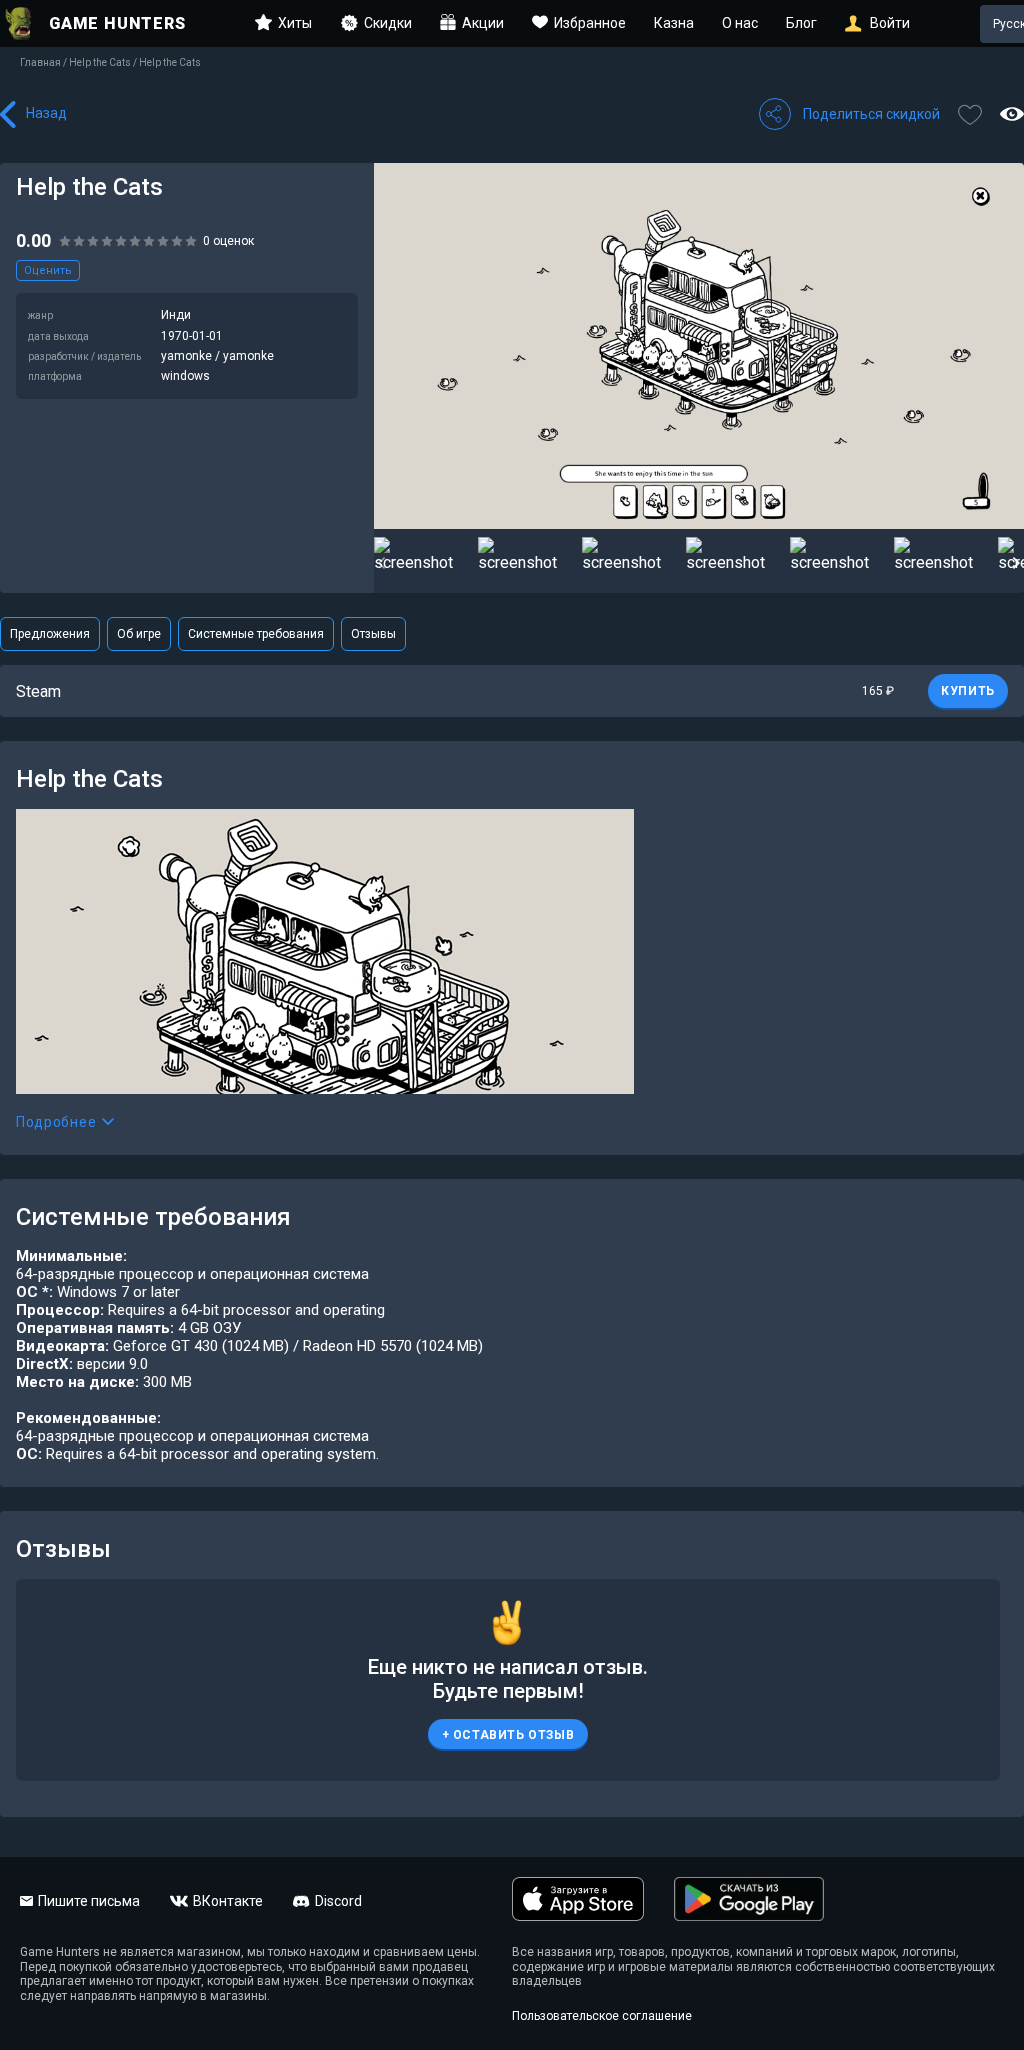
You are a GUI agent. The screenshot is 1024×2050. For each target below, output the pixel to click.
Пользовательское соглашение (602, 2016)
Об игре (139, 634)
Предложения (50, 634)
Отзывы (373, 634)
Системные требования (256, 634)
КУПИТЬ (968, 691)
